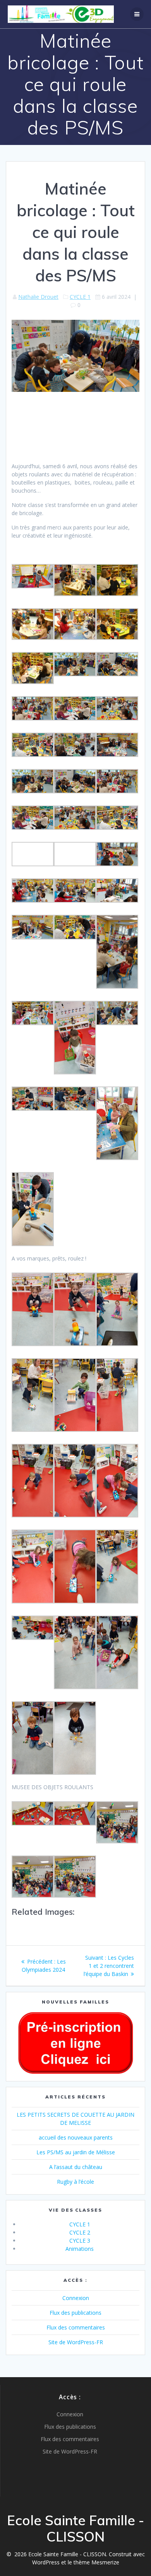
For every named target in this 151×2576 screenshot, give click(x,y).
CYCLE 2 (80, 2232)
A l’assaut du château (76, 2167)
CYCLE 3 (80, 2241)
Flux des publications (75, 2313)
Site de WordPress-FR (76, 2342)
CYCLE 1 (80, 297)
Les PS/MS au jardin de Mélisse (76, 2152)
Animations (80, 2249)
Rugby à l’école (75, 2182)
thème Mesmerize (96, 2562)
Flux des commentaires (76, 2327)
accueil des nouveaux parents (76, 2137)
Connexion (76, 2298)
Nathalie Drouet (38, 297)
